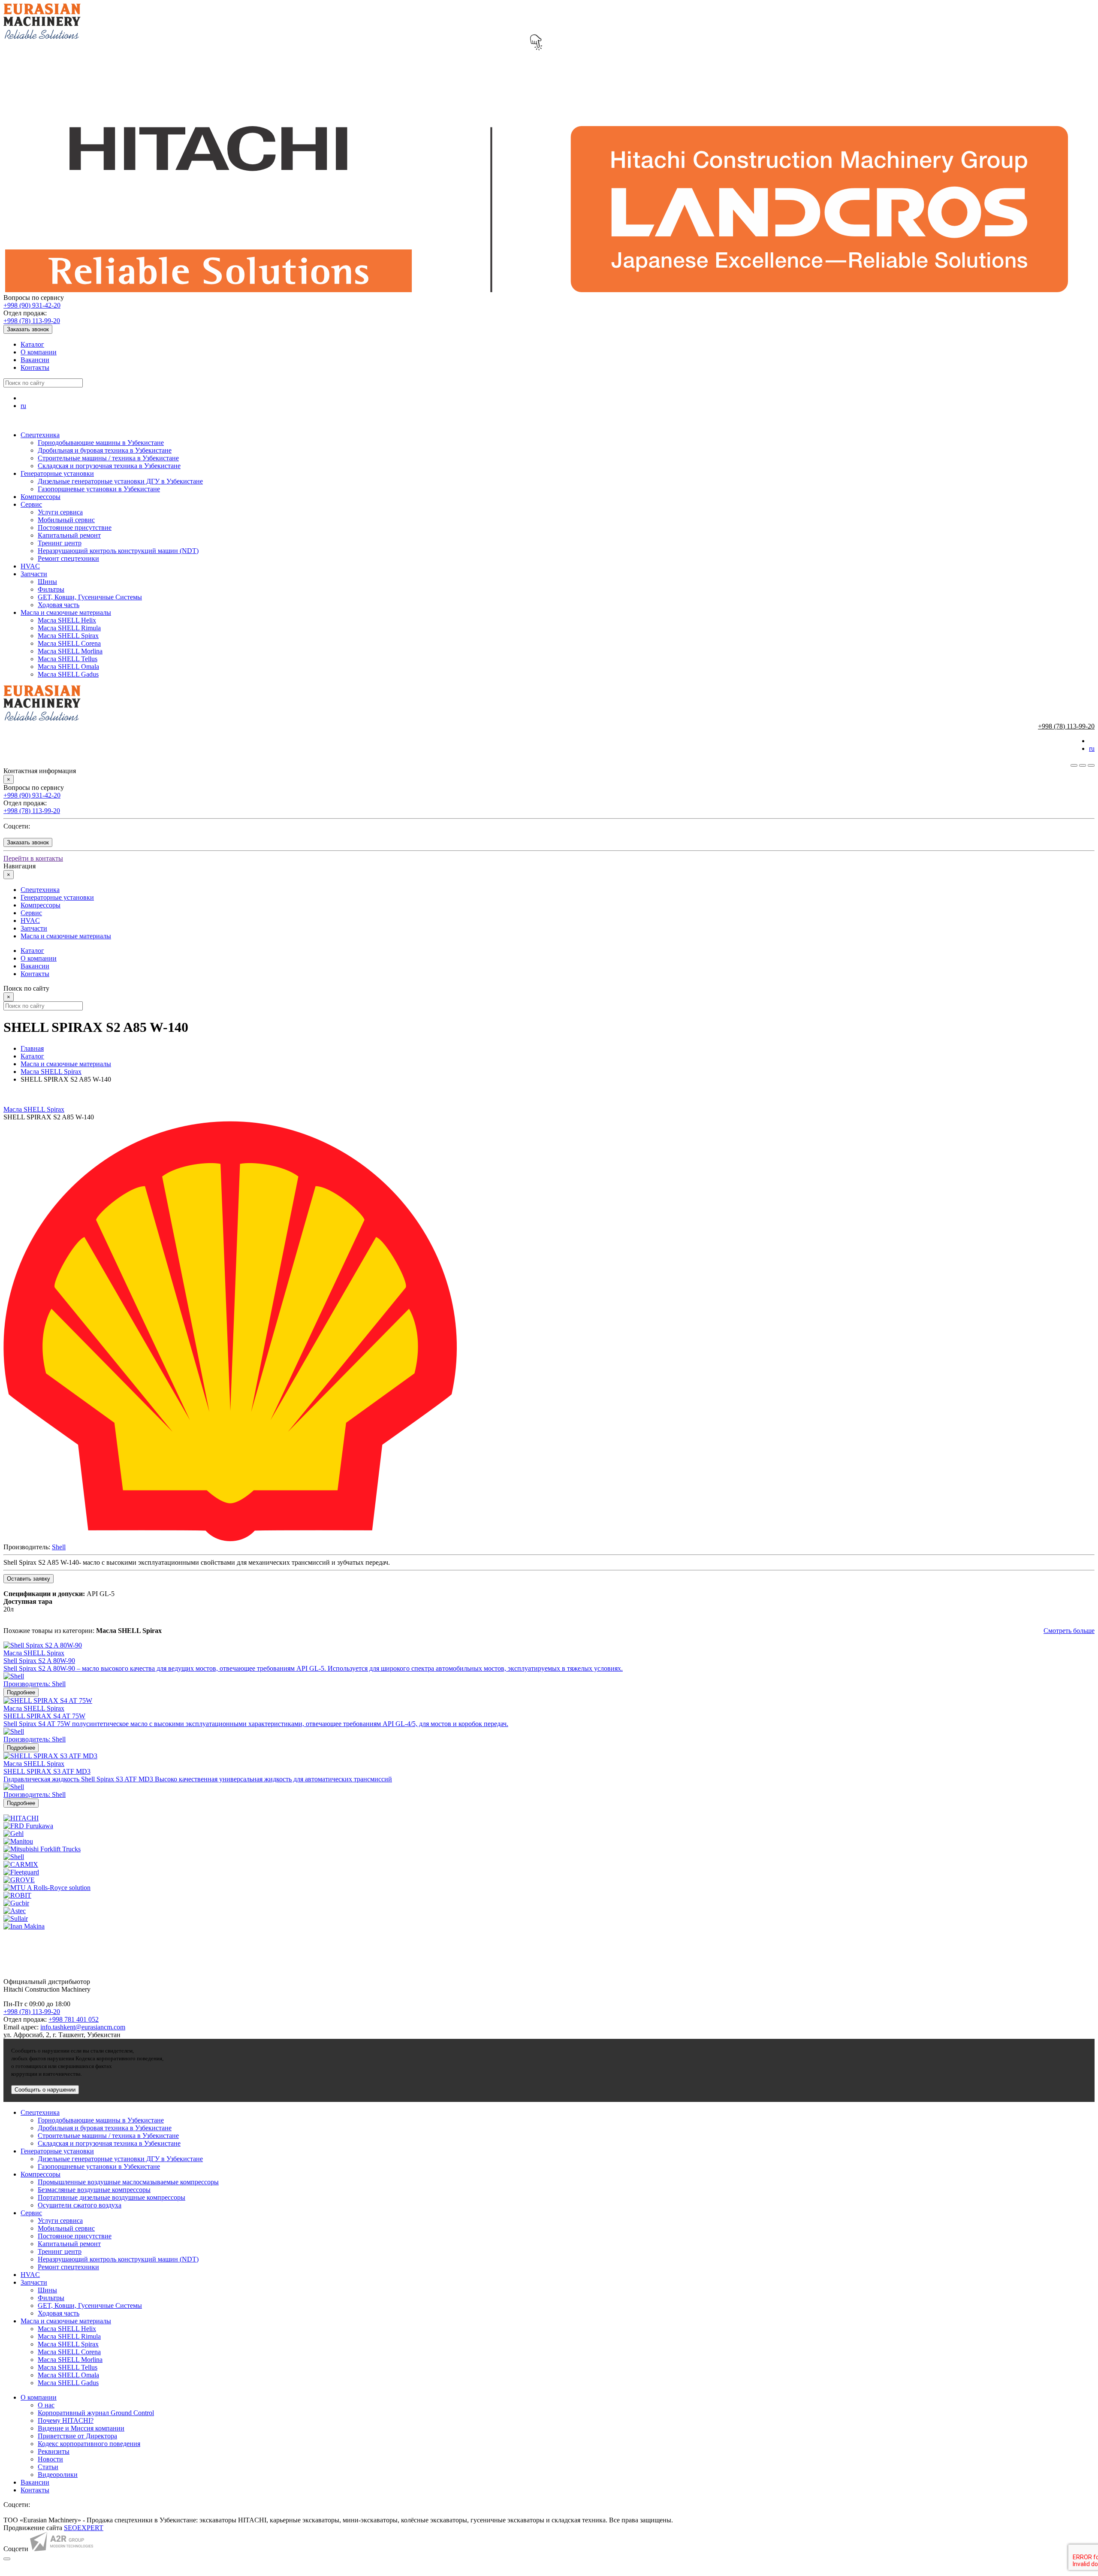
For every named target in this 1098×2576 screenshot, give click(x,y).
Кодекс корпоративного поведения (89, 2444)
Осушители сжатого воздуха (80, 2205)
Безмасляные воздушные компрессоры (94, 2190)
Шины (47, 582)
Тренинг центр (60, 543)
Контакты (35, 367)
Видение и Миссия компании (81, 2428)
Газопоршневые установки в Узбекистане (99, 489)
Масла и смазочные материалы (66, 612)
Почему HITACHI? (66, 2420)
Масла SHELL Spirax (68, 636)
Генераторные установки (57, 473)
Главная (32, 1048)
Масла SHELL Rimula (69, 628)
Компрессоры (41, 497)
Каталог (32, 344)
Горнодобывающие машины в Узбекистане (101, 443)
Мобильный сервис (66, 520)
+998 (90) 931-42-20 (32, 305)
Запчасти (34, 574)
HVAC (30, 566)
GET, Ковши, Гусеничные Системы (90, 597)
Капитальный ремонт (69, 535)
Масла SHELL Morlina (70, 651)
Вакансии (35, 360)
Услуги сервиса (60, 512)
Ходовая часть (59, 605)
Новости (50, 2459)
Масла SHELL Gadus (68, 674)
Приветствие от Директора (77, 2436)
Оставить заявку (29, 1579)
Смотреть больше (1069, 1631)
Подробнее (21, 1692)
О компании (39, 352)
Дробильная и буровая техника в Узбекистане (105, 450)
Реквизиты (54, 2451)
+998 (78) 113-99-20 (32, 321)
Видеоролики (58, 2475)
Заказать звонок (28, 329)
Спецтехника (40, 435)
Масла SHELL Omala (68, 667)
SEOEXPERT (84, 2528)
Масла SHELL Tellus (68, 659)
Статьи (48, 2467)
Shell (59, 1547)
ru (23, 406)
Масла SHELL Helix (67, 620)
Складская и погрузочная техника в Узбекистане (109, 466)
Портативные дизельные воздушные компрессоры (112, 2197)
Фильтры (51, 589)
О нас (46, 2405)
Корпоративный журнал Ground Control (96, 2413)
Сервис (31, 504)
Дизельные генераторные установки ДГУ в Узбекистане (120, 481)
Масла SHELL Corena (69, 643)
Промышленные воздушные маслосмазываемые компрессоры (128, 2182)
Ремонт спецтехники (68, 558)
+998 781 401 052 (74, 2019)
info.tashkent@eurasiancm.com (83, 2027)
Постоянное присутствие (75, 528)
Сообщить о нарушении (45, 2090)
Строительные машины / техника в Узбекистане (108, 458)
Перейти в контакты (33, 858)
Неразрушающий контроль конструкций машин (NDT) (118, 551)
